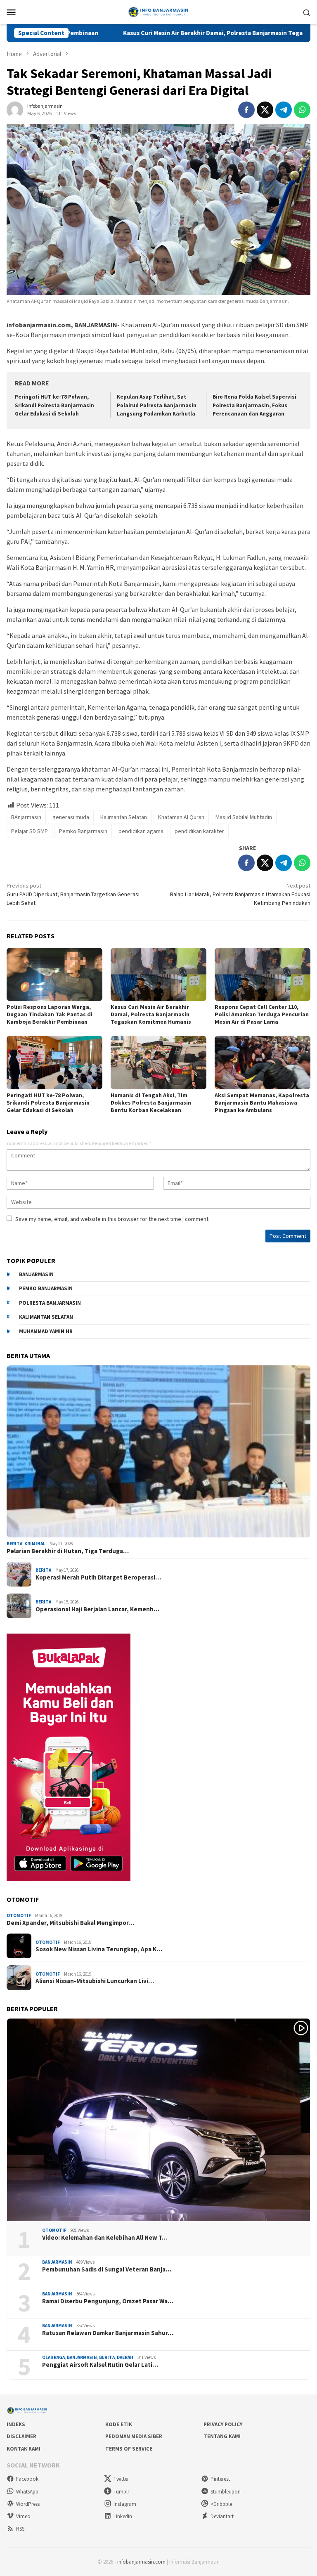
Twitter (121, 2479)
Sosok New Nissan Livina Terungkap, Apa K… (99, 1949)
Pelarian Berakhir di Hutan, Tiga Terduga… (68, 1551)
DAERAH (125, 2357)
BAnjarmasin (26, 817)
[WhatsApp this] (302, 110)
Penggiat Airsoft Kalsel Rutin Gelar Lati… (100, 2365)
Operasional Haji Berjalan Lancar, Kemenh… (97, 1609)
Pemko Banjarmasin (83, 831)
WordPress (28, 2504)
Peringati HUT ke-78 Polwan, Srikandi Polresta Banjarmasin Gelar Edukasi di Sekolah (54, 405)
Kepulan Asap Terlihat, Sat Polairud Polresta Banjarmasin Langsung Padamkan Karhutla (157, 405)
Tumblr (121, 2492)
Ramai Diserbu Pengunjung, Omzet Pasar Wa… (108, 2301)
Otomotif (19, 1915)
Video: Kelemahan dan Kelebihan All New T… (105, 2238)
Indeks (16, 2424)
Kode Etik (119, 2424)
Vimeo (23, 2516)
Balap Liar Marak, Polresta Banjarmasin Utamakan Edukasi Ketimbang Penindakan (240, 894)
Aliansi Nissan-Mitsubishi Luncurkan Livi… (95, 1981)
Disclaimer (21, 2436)
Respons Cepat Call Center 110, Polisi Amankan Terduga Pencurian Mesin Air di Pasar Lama (262, 1014)
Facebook (27, 2479)
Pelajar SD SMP (30, 831)
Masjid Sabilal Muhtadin (244, 817)
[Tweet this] (265, 110)
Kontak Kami (24, 2449)
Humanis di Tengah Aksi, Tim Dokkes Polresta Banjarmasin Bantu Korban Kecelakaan (151, 1103)
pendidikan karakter (199, 831)
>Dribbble (221, 2504)
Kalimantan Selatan (124, 817)
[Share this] (246, 110)
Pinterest (220, 2479)
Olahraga (53, 2357)
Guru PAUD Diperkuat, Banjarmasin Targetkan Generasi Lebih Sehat (73, 894)
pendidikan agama (141, 831)
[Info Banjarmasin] (158, 11)
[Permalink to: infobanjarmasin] (15, 109)
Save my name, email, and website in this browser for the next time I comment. (112, 1219)
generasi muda (71, 817)
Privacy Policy (223, 2424)
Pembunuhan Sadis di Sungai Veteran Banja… (107, 2269)
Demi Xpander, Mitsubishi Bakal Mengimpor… (70, 1923)
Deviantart (222, 2516)
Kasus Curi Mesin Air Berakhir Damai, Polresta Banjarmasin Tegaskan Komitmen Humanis (169, 33)
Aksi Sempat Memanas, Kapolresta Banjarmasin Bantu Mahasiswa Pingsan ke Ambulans (262, 1103)
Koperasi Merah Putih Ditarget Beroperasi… (98, 1577)
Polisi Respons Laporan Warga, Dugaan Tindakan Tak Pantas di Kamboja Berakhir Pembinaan (50, 1014)
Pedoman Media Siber (134, 2436)
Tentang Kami (222, 2436)
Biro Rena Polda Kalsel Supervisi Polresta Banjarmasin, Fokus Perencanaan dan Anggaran (254, 405)
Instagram (125, 2504)
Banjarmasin (57, 2262)
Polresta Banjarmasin (50, 1303)
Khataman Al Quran (181, 817)
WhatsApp (27, 2492)
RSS (20, 2529)
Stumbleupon (226, 2492)
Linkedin (123, 2516)
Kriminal (35, 1544)
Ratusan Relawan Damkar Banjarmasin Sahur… (108, 2333)
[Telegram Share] (284, 110)
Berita (14, 1544)
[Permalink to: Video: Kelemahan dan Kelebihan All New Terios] (158, 2120)
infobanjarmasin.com (141, 2562)
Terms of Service (129, 2449)
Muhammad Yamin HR (46, 1331)
